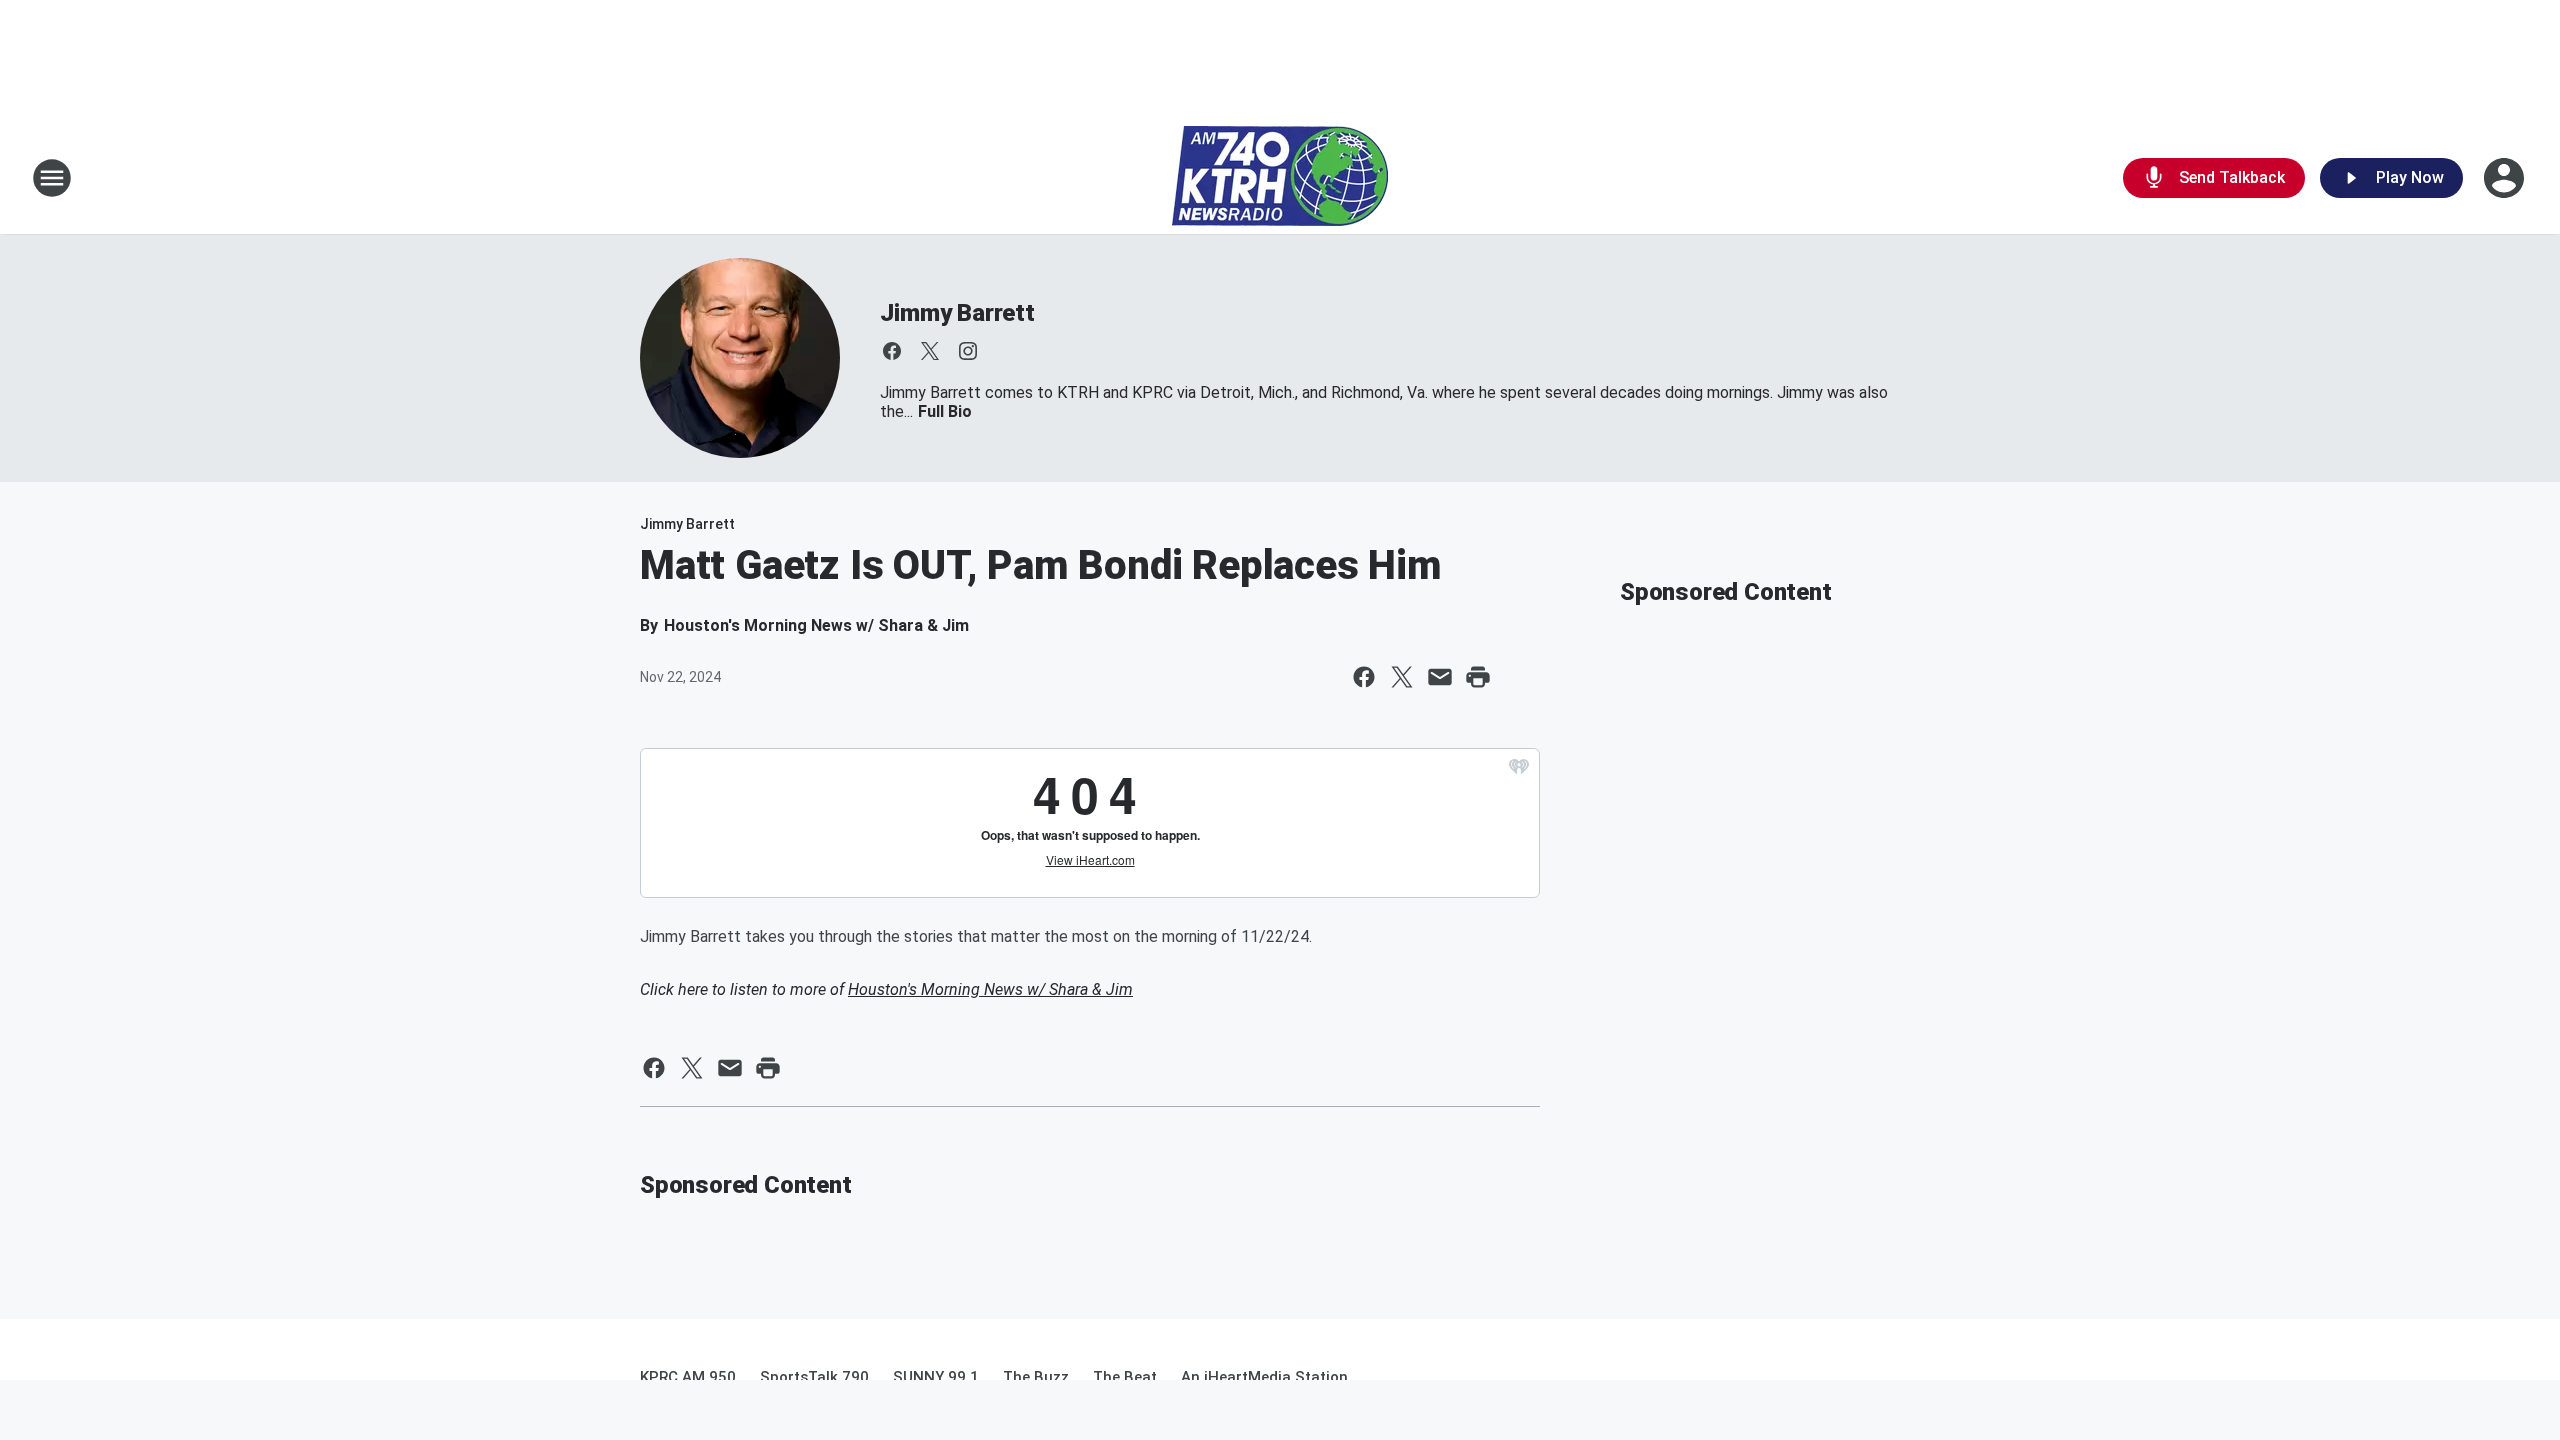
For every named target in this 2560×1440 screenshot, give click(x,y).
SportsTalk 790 (814, 1377)
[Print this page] (1478, 677)
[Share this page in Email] (1440, 677)
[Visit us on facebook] (892, 351)
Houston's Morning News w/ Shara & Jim (990, 989)
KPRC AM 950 (688, 1377)
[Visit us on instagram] (968, 351)
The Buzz (1036, 1377)
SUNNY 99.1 (936, 1377)
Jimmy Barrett (957, 313)
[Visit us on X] (930, 351)
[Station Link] (1280, 178)
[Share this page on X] (1402, 677)
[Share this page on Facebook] (1364, 677)
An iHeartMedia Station (1264, 1377)
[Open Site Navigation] (52, 178)
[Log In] (2506, 178)
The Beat (1125, 1377)
